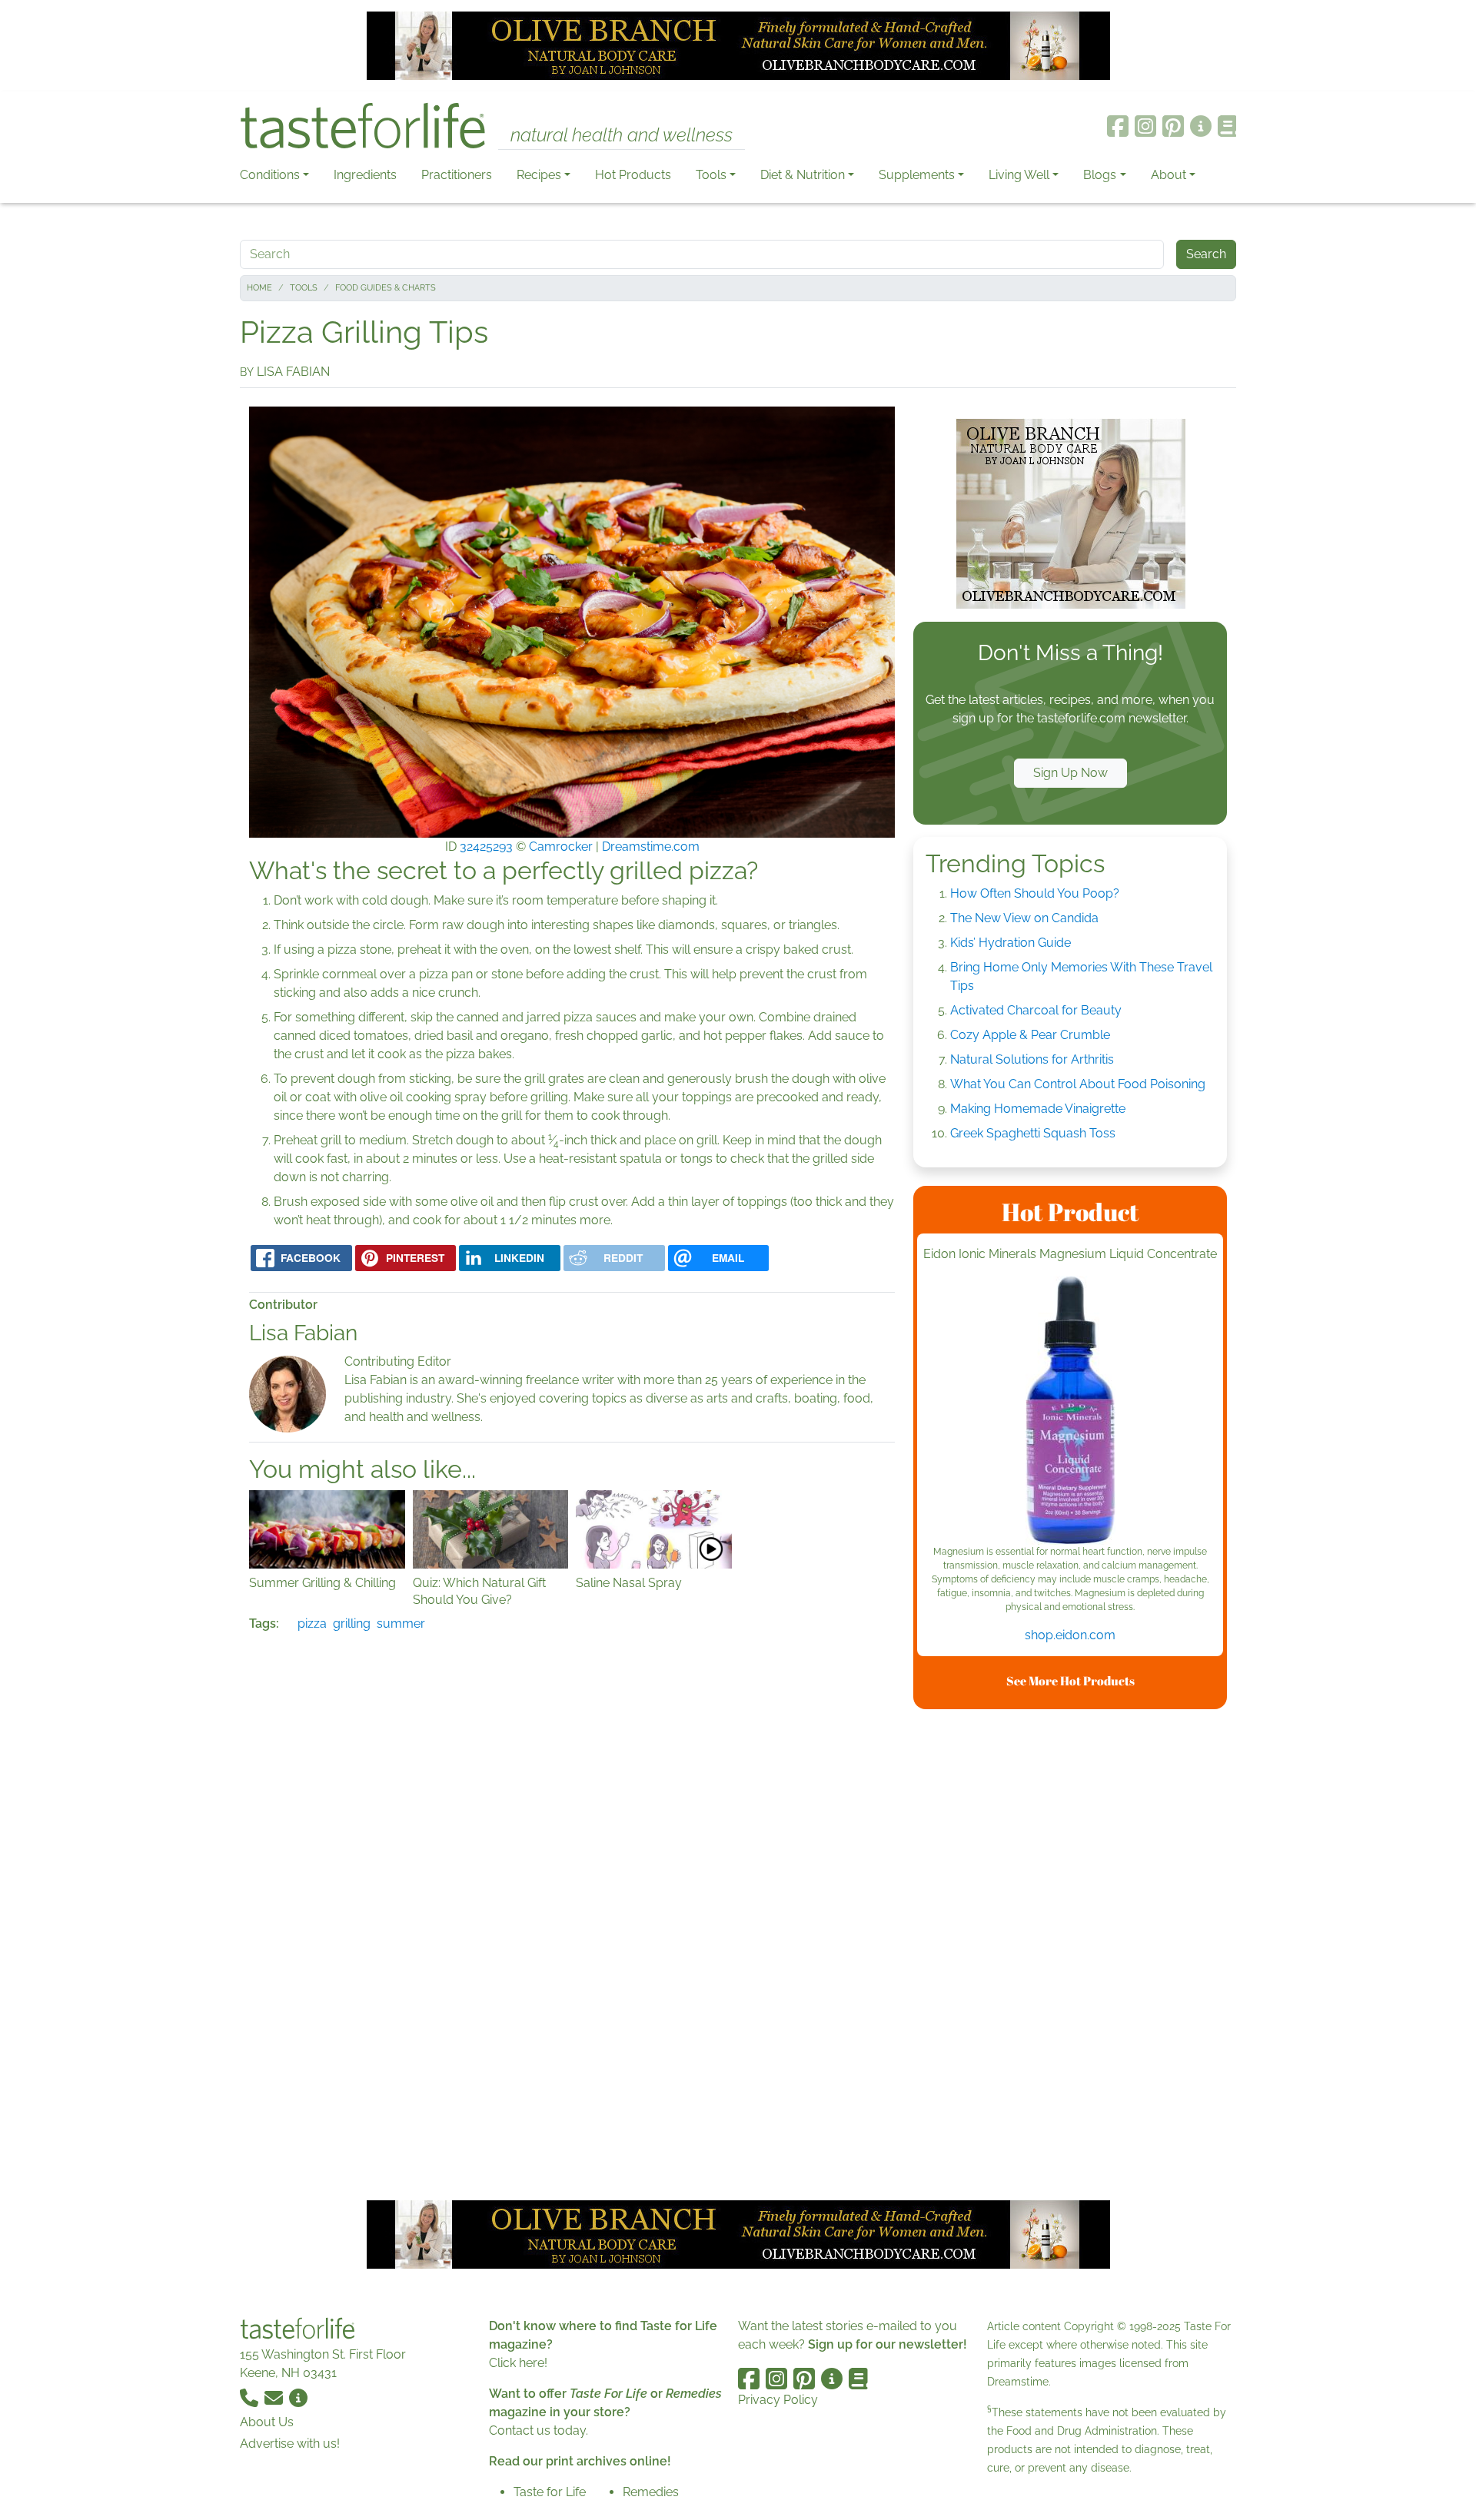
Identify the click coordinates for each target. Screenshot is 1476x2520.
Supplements (917, 175)
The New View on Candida (1024, 918)
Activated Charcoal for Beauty (1036, 1010)
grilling (352, 1624)
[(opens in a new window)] (1070, 1410)
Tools (711, 175)
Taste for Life (550, 2492)
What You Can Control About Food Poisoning (1078, 1084)
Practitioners (457, 175)
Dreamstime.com (651, 847)
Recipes (539, 175)
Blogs (1100, 175)
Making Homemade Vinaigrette (1038, 1109)
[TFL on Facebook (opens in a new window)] (1118, 126)
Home (259, 288)
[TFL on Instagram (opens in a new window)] (1145, 126)
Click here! (518, 2363)
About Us (267, 2422)
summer (401, 1624)
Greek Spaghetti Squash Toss (1033, 1133)
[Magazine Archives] (1227, 126)
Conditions (270, 175)
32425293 (486, 847)
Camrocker (561, 847)
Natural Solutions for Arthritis (1032, 1059)
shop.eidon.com (1070, 1635)
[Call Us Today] (251, 2397)
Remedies (651, 2492)
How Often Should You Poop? (1035, 893)
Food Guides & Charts (386, 288)
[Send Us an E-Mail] (275, 2397)
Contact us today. (539, 2430)
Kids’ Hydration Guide (1011, 943)
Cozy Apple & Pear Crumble (1030, 1035)
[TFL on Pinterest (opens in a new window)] (1173, 126)
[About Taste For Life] (1201, 126)
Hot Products (633, 175)
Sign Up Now (1070, 773)
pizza (312, 1624)
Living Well (1019, 175)
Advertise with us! (290, 2444)
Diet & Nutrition (803, 175)
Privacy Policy (778, 2400)
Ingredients (365, 175)
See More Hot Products (1070, 1681)
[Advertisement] (1070, 1952)
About (1168, 175)
